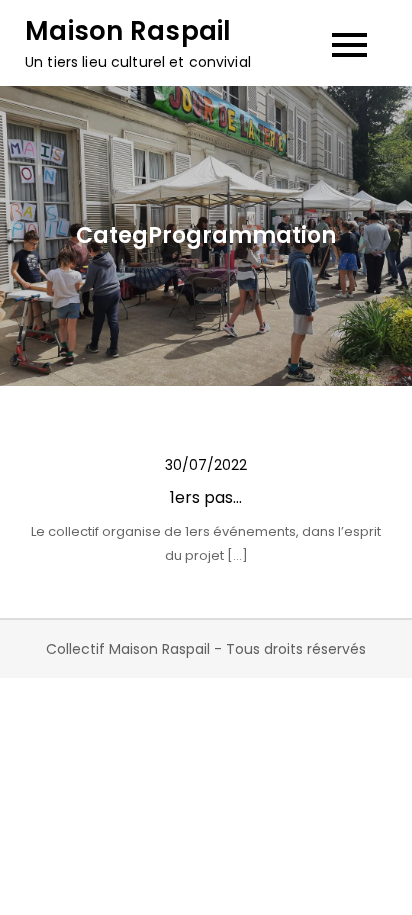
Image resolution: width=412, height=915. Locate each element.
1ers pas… (206, 497)
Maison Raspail (128, 31)
